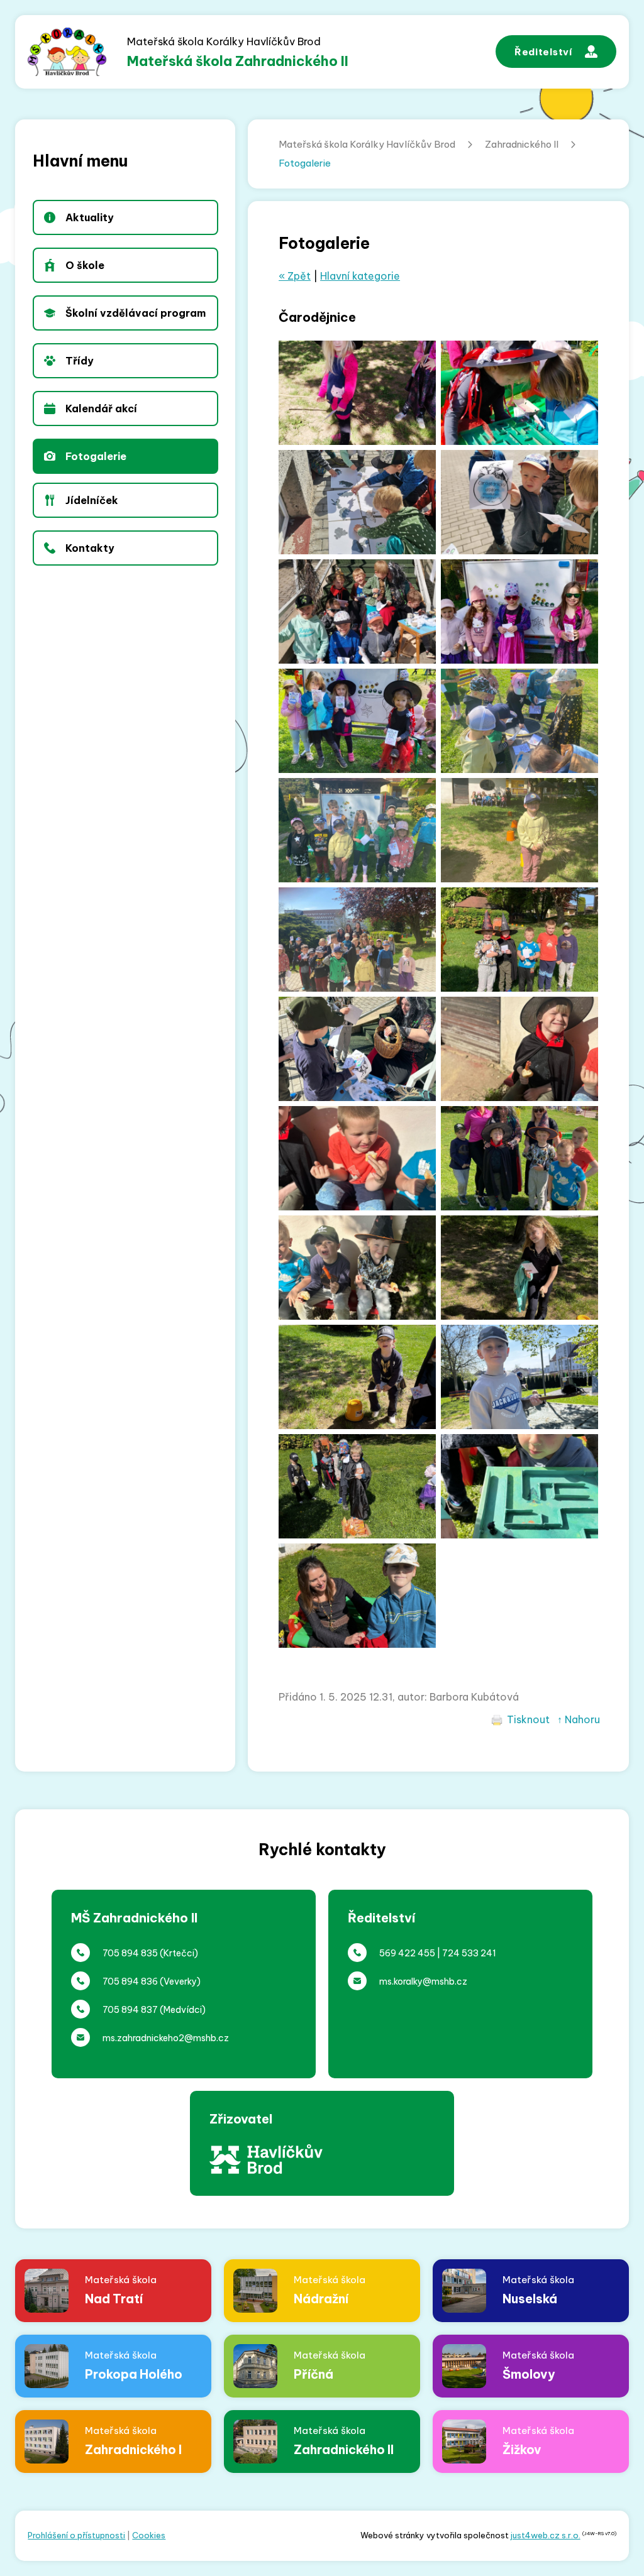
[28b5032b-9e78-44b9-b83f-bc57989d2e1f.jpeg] (357, 502)
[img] (519, 1268)
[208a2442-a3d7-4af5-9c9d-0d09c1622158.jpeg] (519, 940)
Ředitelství (543, 52)
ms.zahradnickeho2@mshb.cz (166, 2038)
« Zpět (295, 276)
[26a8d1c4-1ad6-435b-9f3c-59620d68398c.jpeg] (519, 502)
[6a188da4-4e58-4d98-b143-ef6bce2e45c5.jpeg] (357, 1268)
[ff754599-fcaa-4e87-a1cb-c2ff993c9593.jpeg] (519, 721)
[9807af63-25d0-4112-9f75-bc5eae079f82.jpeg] (357, 721)
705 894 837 (130, 2010)
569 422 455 (407, 1953)
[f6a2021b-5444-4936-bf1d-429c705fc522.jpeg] (357, 830)
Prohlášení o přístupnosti (76, 2535)
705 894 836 (130, 1981)
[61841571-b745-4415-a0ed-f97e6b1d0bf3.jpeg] (357, 393)
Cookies (149, 2535)
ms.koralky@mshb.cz (423, 1981)
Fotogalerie (305, 163)
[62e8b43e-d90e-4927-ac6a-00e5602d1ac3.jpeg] (357, 940)
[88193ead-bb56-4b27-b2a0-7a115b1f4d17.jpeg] (519, 830)
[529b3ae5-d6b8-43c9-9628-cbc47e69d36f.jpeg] (519, 393)
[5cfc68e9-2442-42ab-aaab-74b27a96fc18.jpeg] (357, 1158)
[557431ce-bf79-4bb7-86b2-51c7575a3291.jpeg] (519, 1158)
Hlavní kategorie (360, 276)
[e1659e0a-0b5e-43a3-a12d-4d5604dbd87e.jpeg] (519, 611)
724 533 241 (469, 1953)
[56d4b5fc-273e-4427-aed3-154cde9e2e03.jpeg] (519, 1049)
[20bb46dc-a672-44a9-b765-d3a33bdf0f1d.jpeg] (357, 611)
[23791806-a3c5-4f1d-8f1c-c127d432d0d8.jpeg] (357, 1049)
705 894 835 (130, 1953)
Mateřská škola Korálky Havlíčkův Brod (367, 144)
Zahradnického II (522, 144)
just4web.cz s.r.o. (546, 2535)
